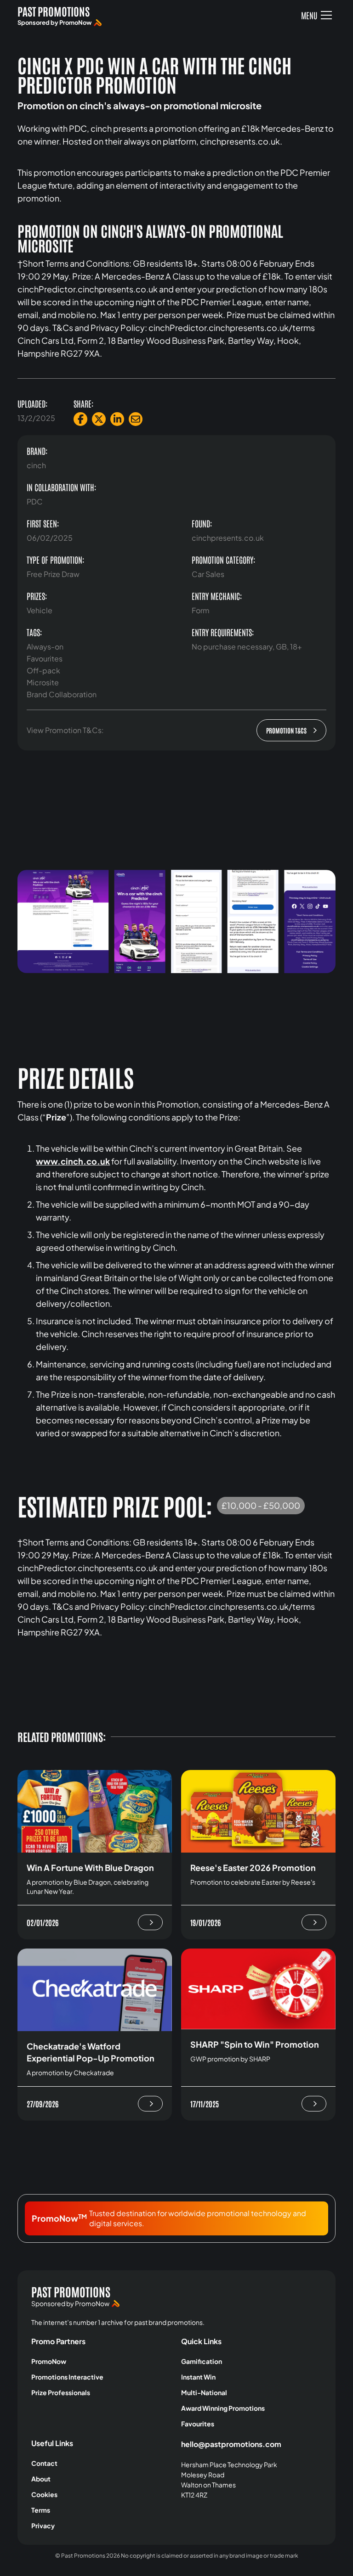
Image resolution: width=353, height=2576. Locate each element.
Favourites (198, 2424)
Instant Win (198, 2377)
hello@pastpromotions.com (231, 2444)
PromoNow (49, 2361)
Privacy (43, 2526)
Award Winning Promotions (223, 2408)
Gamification (202, 2361)
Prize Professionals (61, 2392)
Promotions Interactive (67, 2377)
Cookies (44, 2494)
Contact (44, 2463)
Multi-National (204, 2392)
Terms (41, 2510)
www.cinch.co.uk (73, 1161)
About (41, 2479)
